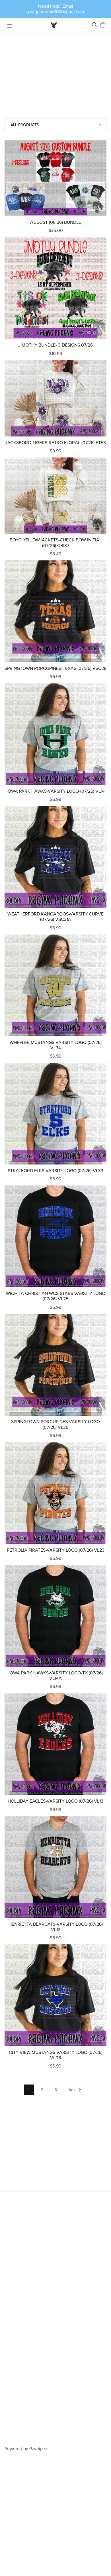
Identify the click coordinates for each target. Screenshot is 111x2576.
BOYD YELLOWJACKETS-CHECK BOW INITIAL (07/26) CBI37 (56, 543)
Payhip (36, 2449)
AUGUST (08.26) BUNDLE (56, 222)
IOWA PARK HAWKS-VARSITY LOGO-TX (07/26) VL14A (56, 1676)
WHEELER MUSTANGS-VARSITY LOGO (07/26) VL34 (56, 1045)
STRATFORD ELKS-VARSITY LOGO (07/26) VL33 (55, 1171)
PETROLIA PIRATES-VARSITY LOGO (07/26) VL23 (56, 1550)
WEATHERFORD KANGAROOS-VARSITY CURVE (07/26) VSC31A (55, 917)
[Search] (94, 25)
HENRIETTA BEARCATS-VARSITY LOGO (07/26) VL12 (56, 1927)
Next (73, 2090)
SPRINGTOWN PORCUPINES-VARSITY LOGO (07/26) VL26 (55, 1424)
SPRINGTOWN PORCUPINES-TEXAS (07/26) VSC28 (55, 668)
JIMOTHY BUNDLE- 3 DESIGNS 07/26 (55, 345)
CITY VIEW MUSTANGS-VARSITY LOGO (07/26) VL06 (56, 2055)
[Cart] (105, 25)
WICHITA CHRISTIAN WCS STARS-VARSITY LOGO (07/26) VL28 (56, 1296)
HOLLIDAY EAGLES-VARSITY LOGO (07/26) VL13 (55, 1801)
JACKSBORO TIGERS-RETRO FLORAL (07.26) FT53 (55, 443)
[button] (46, 2450)
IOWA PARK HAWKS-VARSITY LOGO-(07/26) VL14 (56, 791)
